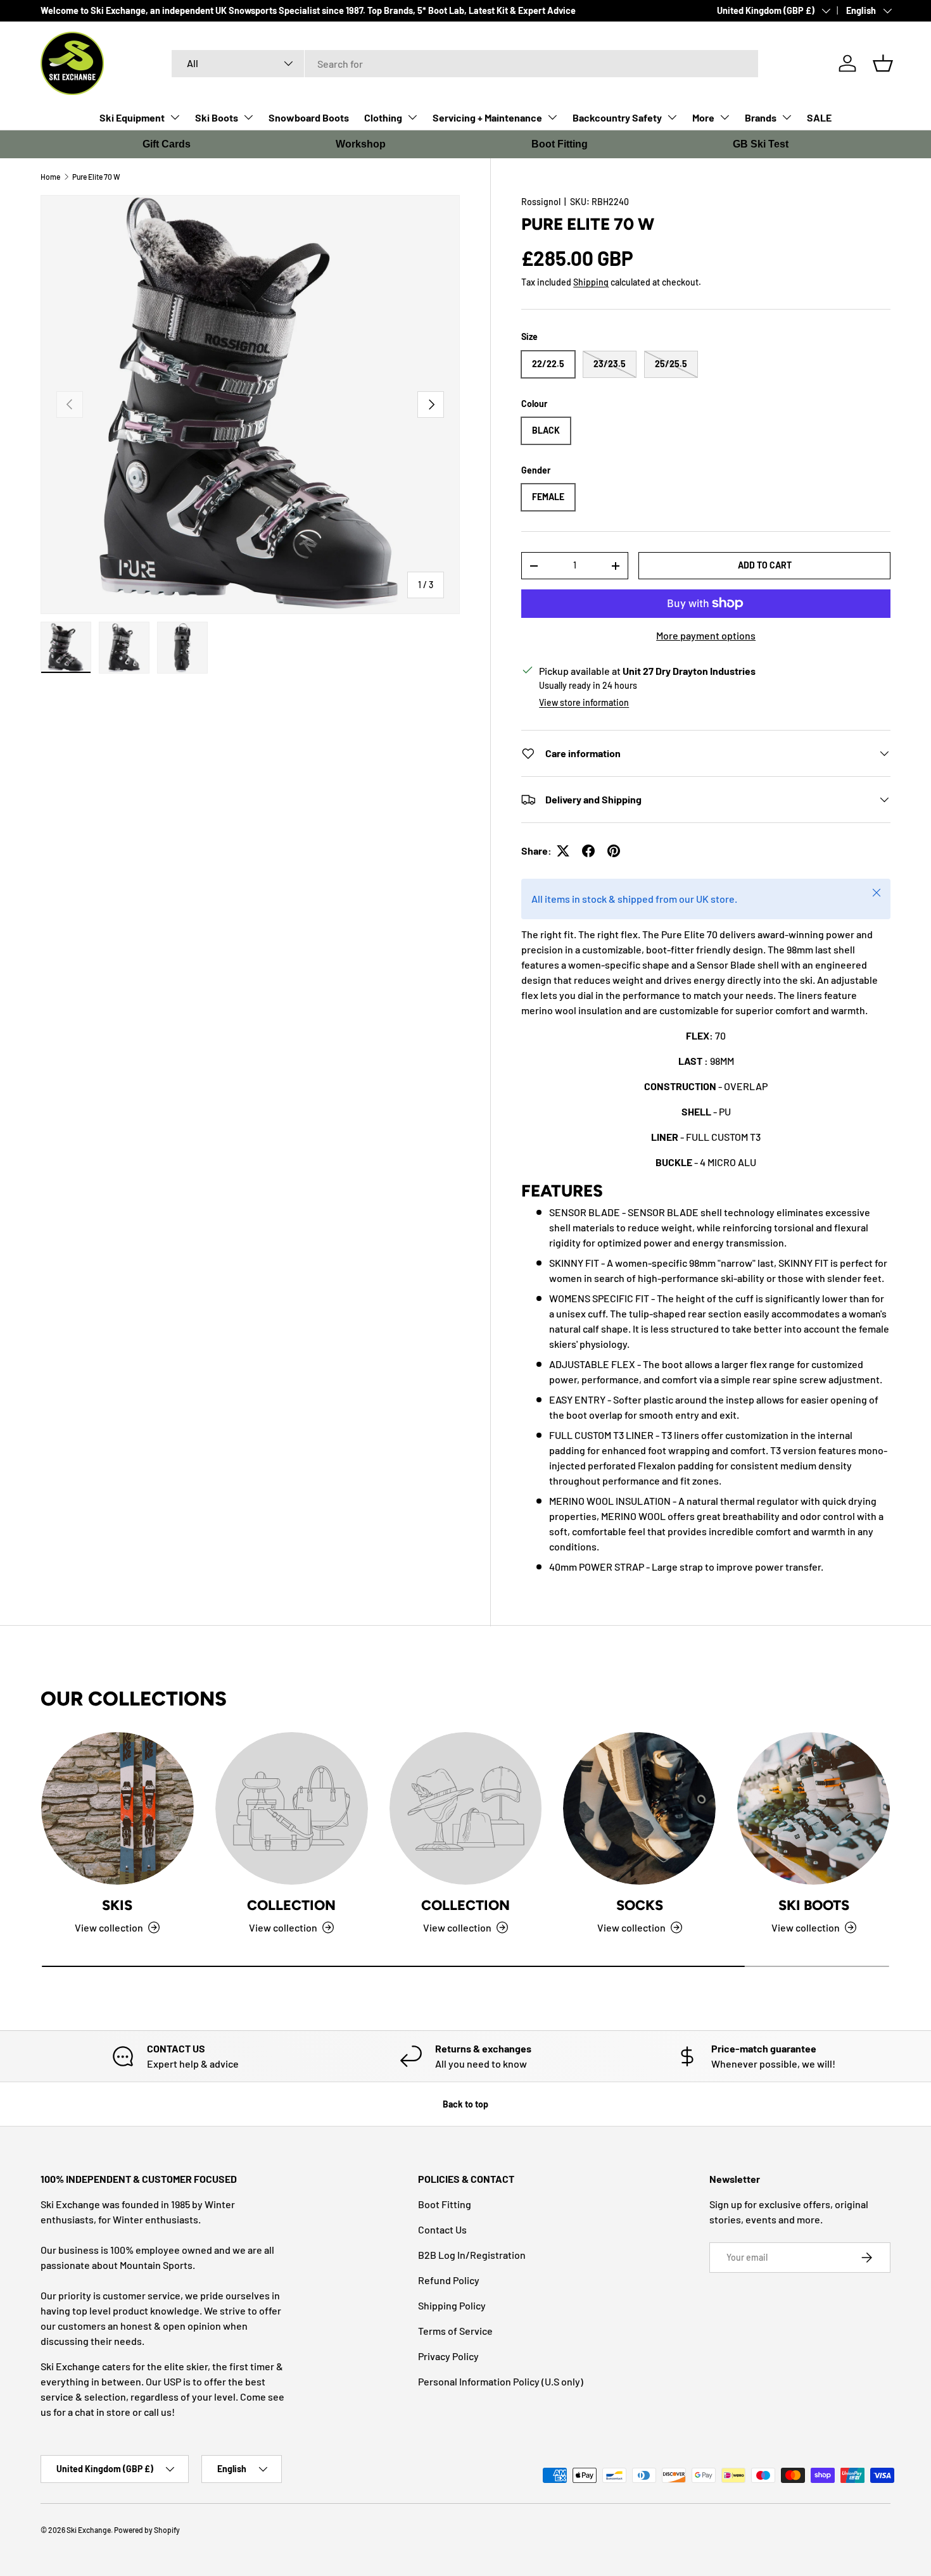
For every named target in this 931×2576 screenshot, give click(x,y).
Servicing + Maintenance (487, 117)
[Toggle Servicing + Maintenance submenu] (552, 117)
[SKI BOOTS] (814, 1808)
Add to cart (765, 565)
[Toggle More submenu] (725, 117)
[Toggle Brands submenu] (787, 117)
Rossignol (541, 202)
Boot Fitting (560, 144)
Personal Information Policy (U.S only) (501, 2381)
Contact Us (442, 2229)
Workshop (361, 144)
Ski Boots (217, 117)
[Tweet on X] (563, 851)
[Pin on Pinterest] (614, 851)
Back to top (465, 2104)
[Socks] (639, 1808)
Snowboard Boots (309, 117)
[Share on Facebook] (588, 851)
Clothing (383, 117)
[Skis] (117, 1808)
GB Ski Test (761, 144)
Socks (640, 1905)
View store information (584, 702)
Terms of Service (455, 2331)
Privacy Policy (448, 2356)
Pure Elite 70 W (96, 177)
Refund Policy (449, 2280)
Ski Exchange (89, 2530)
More (703, 117)
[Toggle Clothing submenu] (412, 117)
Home (50, 177)
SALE (819, 117)
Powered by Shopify (147, 2530)
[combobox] (465, 64)
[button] (883, 63)
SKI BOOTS (814, 1905)
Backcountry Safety (617, 117)
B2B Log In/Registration (472, 2255)
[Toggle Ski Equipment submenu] (175, 117)
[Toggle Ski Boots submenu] (248, 117)
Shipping (591, 282)
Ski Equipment (132, 117)
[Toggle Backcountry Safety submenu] (672, 117)
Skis (117, 1905)
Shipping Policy (452, 2305)
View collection (283, 1927)
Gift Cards (167, 144)
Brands (761, 117)
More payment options (706, 635)
